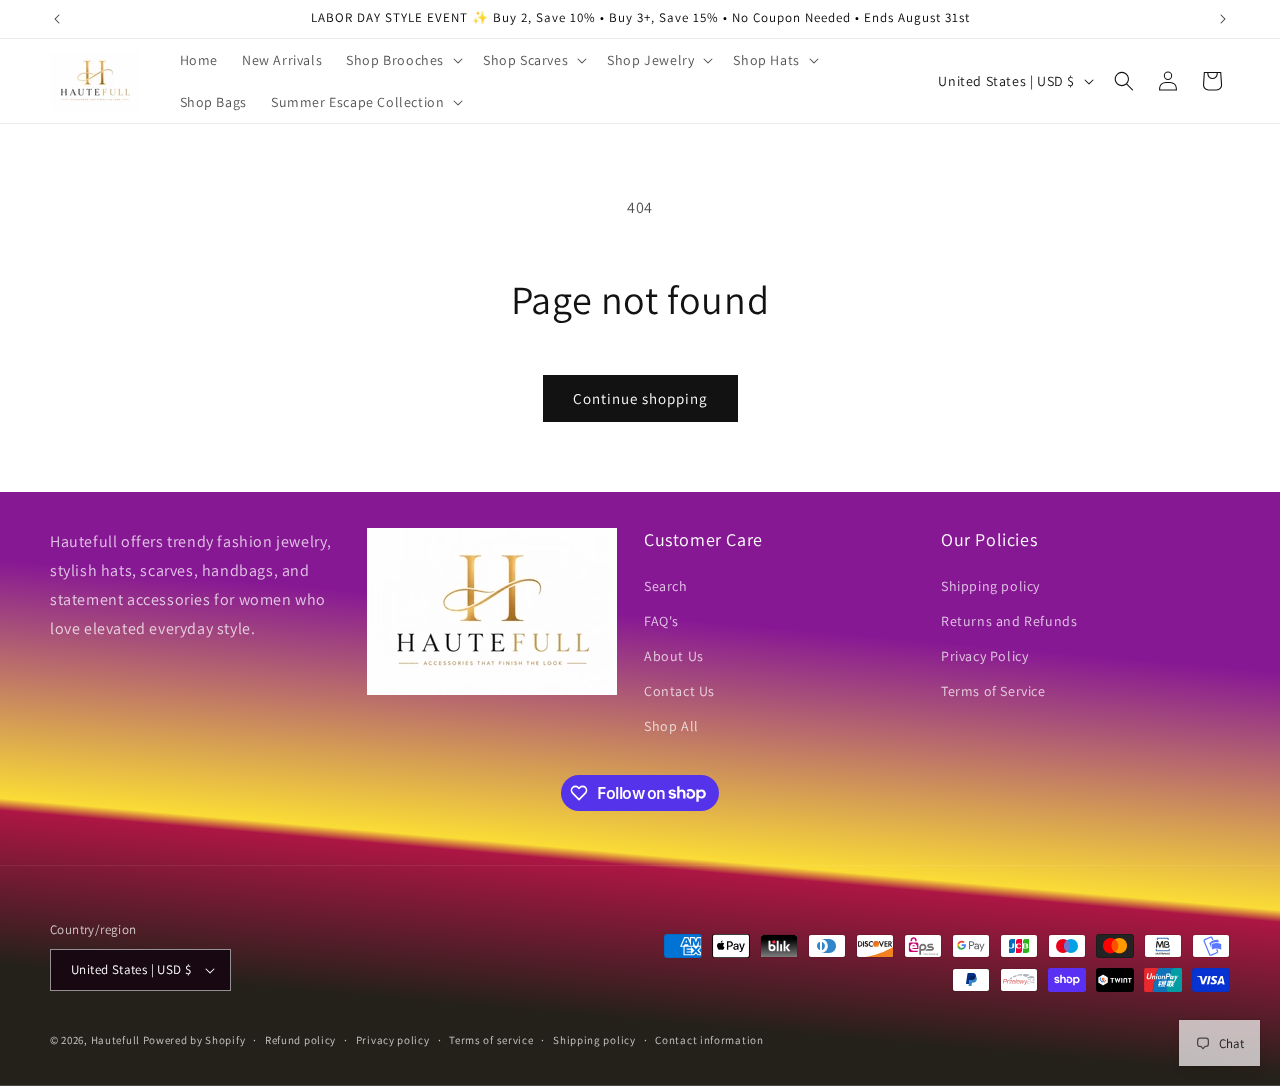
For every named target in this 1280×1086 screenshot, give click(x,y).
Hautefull (115, 1040)
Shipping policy (990, 586)
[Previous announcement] (57, 19)
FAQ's (661, 621)
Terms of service (491, 1040)
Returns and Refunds (1009, 621)
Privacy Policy (984, 656)
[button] (402, 60)
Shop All (671, 726)
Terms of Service (993, 691)
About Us (674, 656)
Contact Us (679, 691)
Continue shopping (640, 398)
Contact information (709, 1040)
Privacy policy (393, 1040)
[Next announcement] (1223, 19)
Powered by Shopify (194, 1040)
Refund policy (300, 1040)
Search (666, 586)
